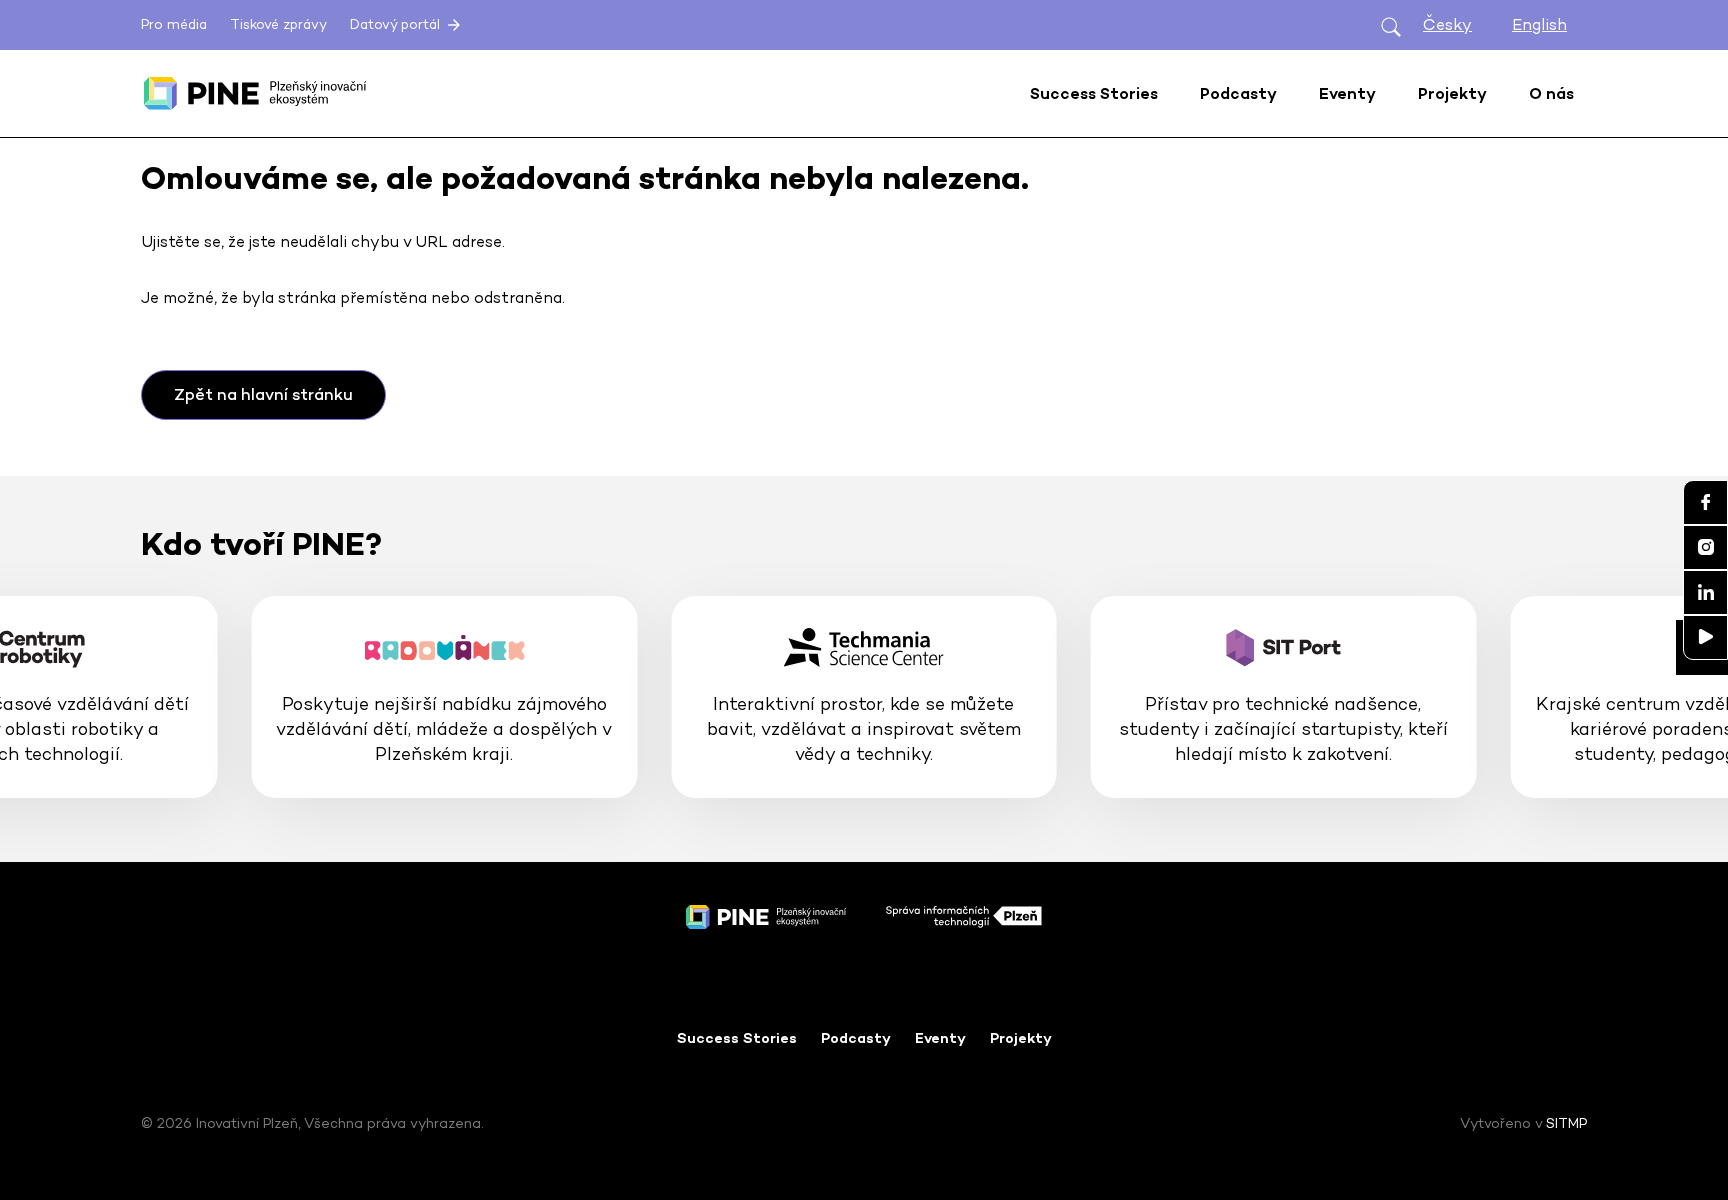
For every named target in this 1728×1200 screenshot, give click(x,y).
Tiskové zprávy (278, 24)
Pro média (174, 24)
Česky (1447, 24)
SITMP (1566, 1123)
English (1539, 24)
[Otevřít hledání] (1391, 25)
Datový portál (397, 24)
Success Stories (737, 1038)
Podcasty (856, 1038)
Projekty (1021, 1038)
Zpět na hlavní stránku (263, 394)
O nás (1551, 93)
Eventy (940, 1038)
